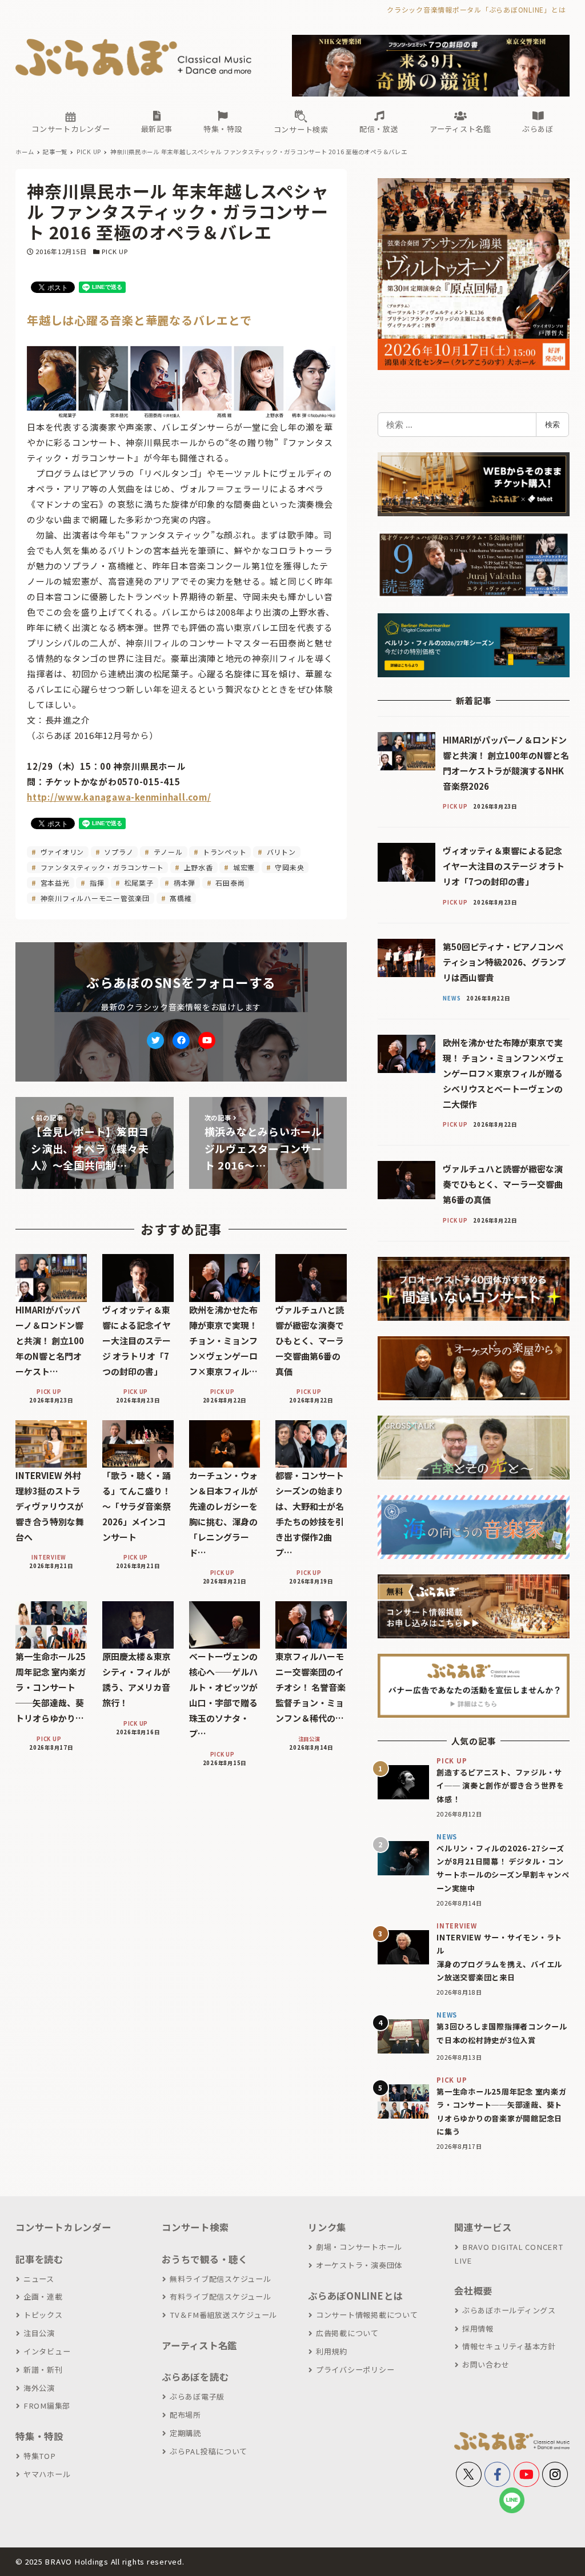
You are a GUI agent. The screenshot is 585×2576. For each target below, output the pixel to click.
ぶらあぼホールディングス (509, 2310)
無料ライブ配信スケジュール (221, 2279)
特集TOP (40, 2456)
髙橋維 (179, 898)
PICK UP (115, 251)
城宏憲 (243, 867)
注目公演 (39, 2333)
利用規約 (332, 2351)
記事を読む (39, 2259)
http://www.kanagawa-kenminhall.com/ (119, 797)
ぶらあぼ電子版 (197, 2396)
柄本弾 (183, 883)
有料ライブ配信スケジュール (221, 2296)
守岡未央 (289, 867)
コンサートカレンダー (63, 2227)
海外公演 (39, 2388)
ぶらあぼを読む (195, 2377)
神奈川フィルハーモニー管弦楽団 (94, 898)
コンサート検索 (195, 2227)
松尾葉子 (138, 883)
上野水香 (197, 867)
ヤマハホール (47, 2474)
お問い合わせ (486, 2364)
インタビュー (47, 2351)
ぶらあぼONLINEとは (355, 2296)
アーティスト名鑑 (199, 2345)
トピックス (43, 2315)
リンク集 (327, 2227)
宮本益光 (54, 883)
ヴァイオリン (61, 852)
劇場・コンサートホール (359, 2247)
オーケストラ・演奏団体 (359, 2265)
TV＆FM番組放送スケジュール (223, 2315)
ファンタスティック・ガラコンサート (101, 867)
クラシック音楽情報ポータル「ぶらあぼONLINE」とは (476, 9)
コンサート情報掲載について (367, 2315)
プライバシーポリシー (355, 2370)
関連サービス (483, 2227)
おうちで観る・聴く (205, 2259)
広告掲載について (347, 2333)
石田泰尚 (229, 883)
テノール (167, 852)
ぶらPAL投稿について (209, 2451)
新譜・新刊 (43, 2370)
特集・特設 (39, 2436)
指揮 (96, 883)
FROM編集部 (47, 2406)
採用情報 (478, 2328)
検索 (552, 424)
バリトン (280, 852)
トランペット (223, 852)
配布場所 (185, 2415)
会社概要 (473, 2290)
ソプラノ (118, 852)
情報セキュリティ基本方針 (509, 2346)
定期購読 (185, 2433)
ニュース (39, 2279)
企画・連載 (43, 2296)
